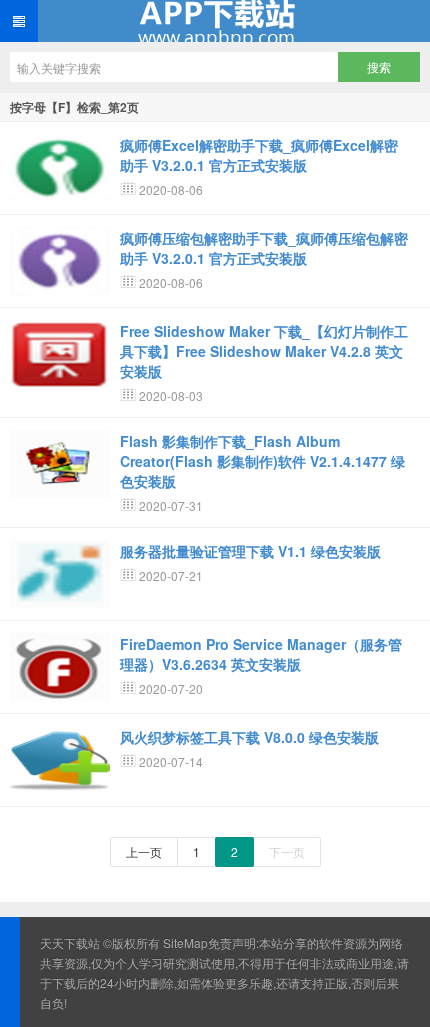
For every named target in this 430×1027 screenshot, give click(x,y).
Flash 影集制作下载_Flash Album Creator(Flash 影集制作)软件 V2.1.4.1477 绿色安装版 (262, 461)
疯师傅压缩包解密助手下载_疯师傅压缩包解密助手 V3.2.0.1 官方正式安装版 (264, 248)
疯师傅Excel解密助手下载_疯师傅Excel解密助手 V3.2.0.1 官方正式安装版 (259, 155)
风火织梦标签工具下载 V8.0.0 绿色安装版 (249, 737)
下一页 (287, 851)
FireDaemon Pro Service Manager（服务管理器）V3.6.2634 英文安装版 (261, 654)
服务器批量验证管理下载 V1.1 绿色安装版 (250, 551)
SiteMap (185, 942)
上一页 (144, 851)
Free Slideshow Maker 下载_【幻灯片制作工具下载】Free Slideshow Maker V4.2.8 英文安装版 (264, 351)
